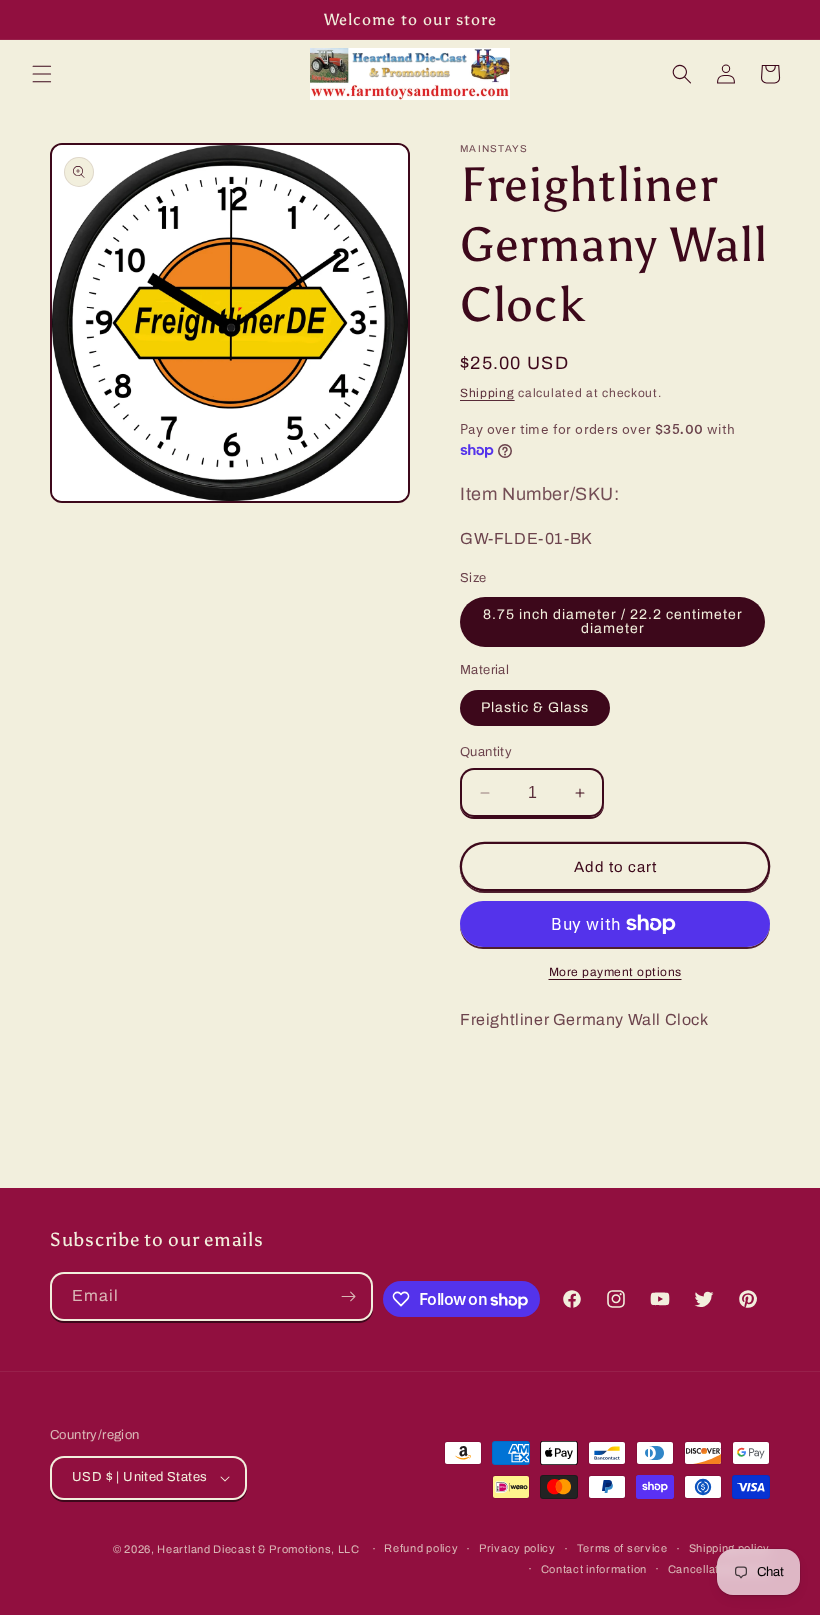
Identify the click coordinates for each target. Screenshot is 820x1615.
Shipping (487, 393)
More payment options (615, 972)
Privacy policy (517, 1548)
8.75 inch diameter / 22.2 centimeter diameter (613, 621)
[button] (42, 74)
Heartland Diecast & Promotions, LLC (258, 1549)
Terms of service (622, 1548)
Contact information (594, 1569)
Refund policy (421, 1548)
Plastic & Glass (535, 707)
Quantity (486, 752)
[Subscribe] (349, 1296)
